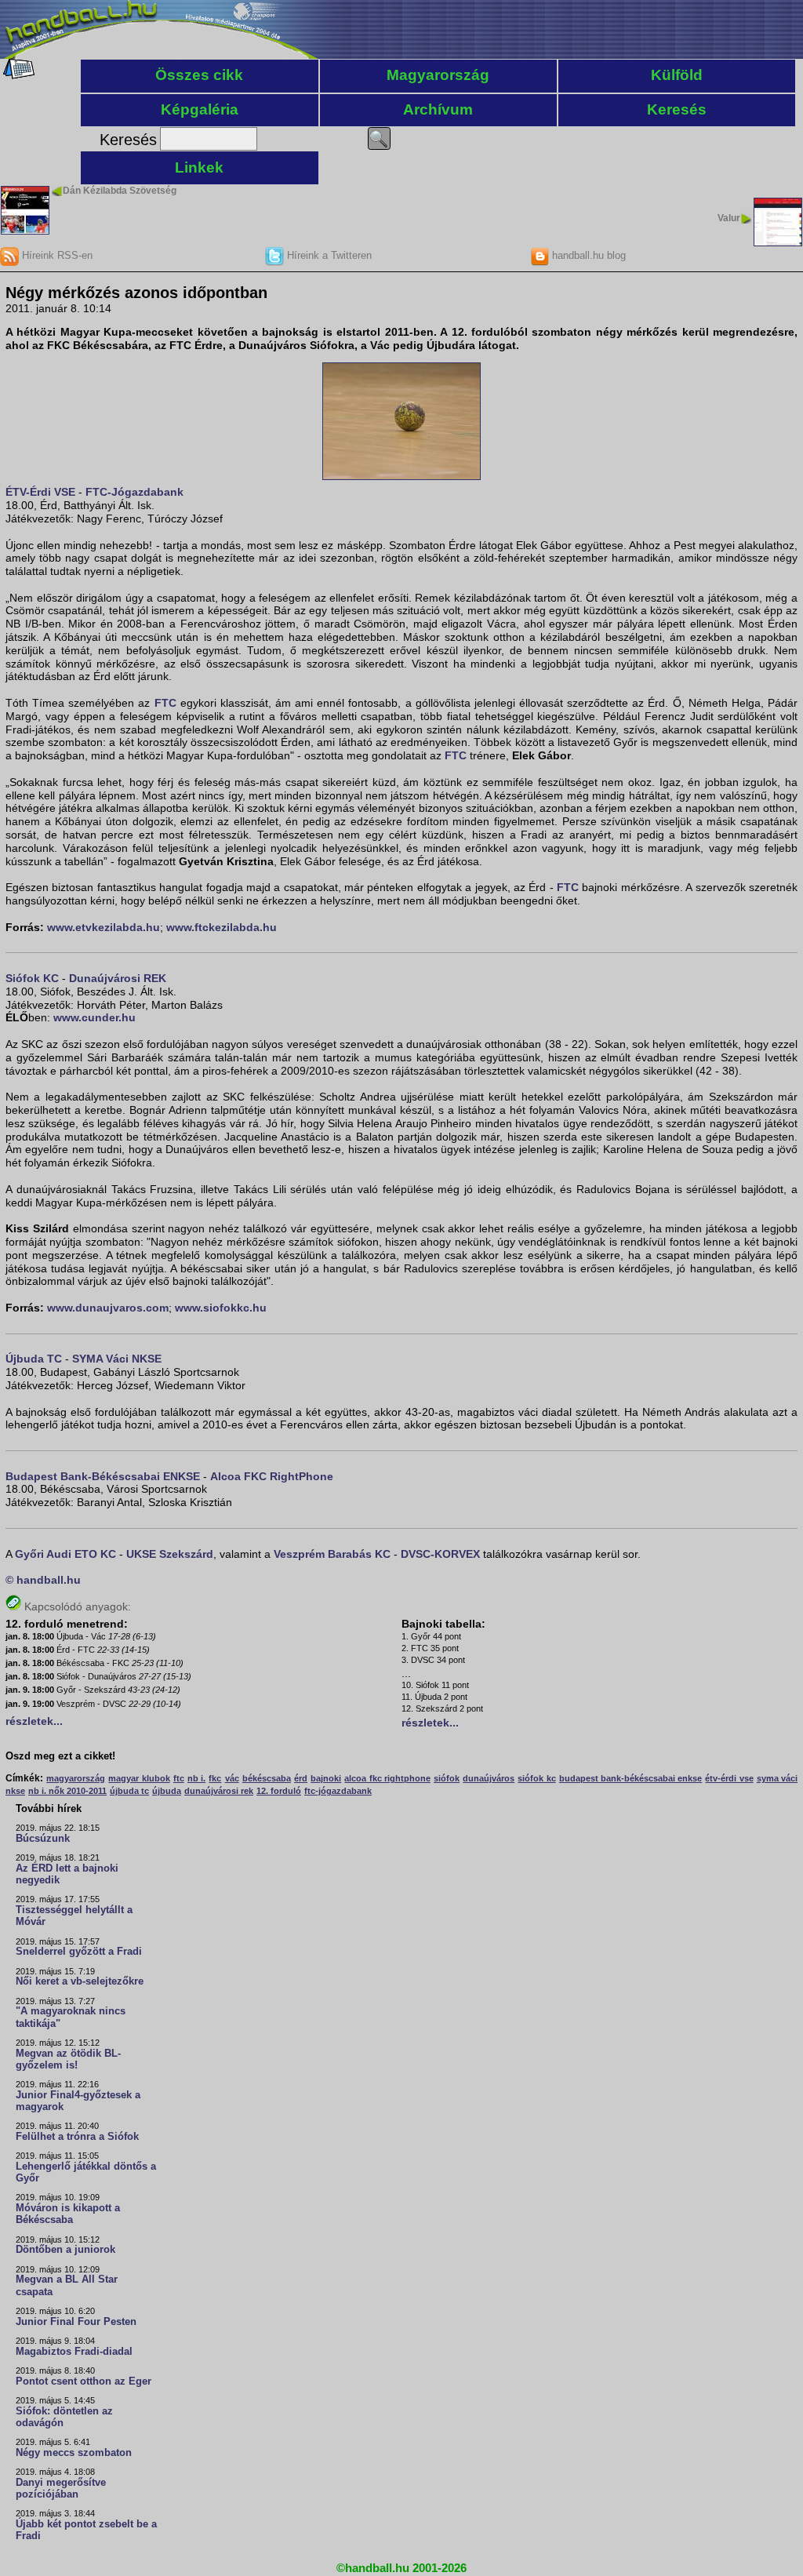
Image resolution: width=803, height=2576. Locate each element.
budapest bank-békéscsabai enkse (630, 1778)
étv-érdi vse (729, 1778)
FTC (165, 703)
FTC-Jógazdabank (134, 492)
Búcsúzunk (43, 1839)
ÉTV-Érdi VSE (40, 492)
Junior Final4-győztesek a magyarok (78, 2101)
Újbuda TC (34, 1359)
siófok (447, 1778)
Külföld (677, 75)
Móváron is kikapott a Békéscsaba (68, 2214)
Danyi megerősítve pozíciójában (61, 2489)
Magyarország (438, 75)
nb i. (196, 1778)
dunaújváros (489, 1778)
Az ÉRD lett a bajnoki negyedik (67, 1874)
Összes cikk (199, 75)
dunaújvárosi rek (219, 1791)
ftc (179, 1778)
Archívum (438, 109)
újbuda (167, 1791)
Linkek (199, 167)
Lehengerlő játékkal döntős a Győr (86, 2172)
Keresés (677, 109)
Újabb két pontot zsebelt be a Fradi (86, 2530)
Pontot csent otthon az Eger (84, 2381)
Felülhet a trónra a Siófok (77, 2137)
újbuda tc (129, 1791)
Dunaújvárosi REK (118, 978)
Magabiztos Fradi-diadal (74, 2352)
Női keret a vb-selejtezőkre (80, 1981)
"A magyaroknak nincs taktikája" (71, 2017)
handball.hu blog (587, 255)
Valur (729, 218)
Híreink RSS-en (56, 255)
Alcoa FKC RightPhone (272, 1476)
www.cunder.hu (94, 1017)
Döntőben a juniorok (65, 2250)
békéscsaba (267, 1778)
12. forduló (279, 1791)
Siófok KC (32, 978)
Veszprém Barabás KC (332, 1554)
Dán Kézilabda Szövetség (120, 191)
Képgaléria (200, 109)
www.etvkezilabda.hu (104, 927)
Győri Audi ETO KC (65, 1554)
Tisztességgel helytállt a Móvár (74, 1916)
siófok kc (536, 1778)
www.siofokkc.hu (221, 1308)
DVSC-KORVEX (440, 1554)
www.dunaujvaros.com (108, 1308)
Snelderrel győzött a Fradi (79, 1952)
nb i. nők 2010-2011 (67, 1791)
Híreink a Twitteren (328, 255)
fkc (215, 1778)
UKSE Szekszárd (170, 1554)
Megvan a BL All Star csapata (67, 2285)
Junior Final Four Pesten (76, 2322)
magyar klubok (139, 1778)
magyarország (76, 1778)
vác (232, 1778)
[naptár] (18, 75)
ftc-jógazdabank (338, 1791)
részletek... (34, 1721)
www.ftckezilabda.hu (222, 927)
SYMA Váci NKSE (117, 1359)
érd (301, 1778)
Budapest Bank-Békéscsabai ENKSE (103, 1476)
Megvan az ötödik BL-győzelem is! (68, 2059)
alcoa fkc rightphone (387, 1778)
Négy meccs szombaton (74, 2453)
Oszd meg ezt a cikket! (60, 1756)
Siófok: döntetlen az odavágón (64, 2417)
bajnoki (326, 1778)
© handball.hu (43, 1580)
